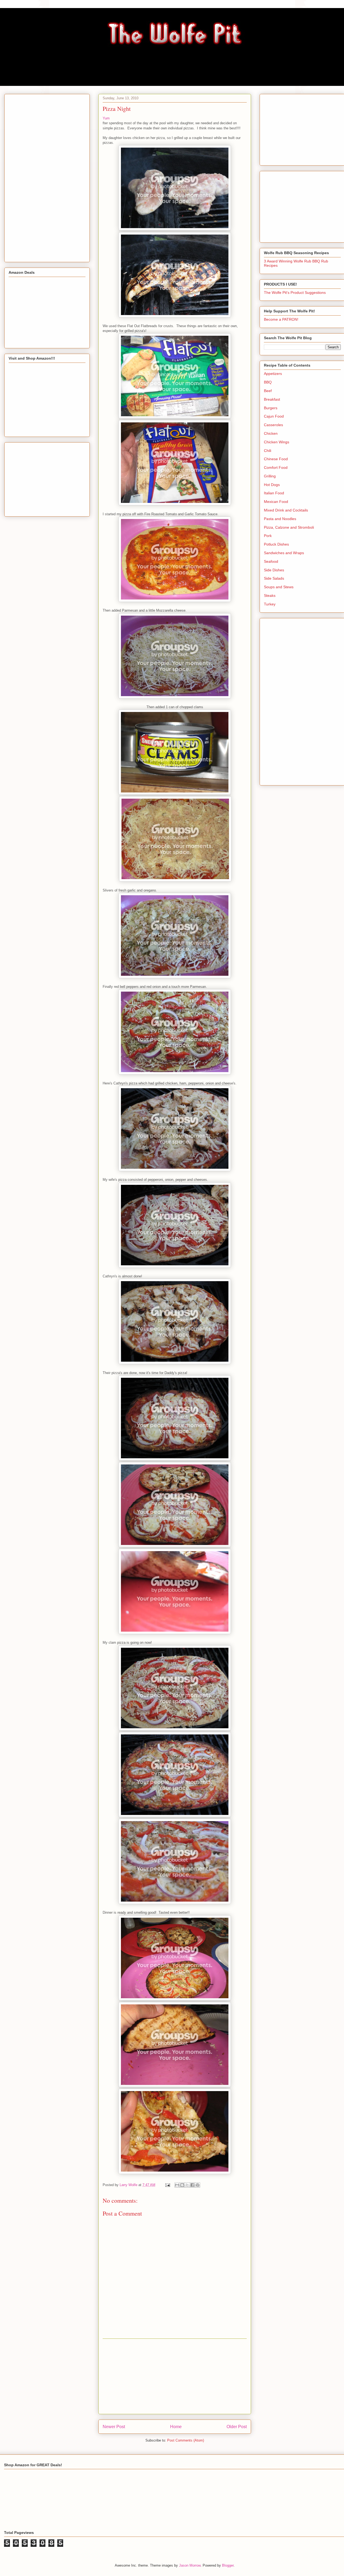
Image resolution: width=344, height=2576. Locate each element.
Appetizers (273, 374)
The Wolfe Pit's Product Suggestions (295, 293)
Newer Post (114, 2427)
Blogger (228, 2565)
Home (176, 2427)
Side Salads (274, 578)
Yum (106, 118)
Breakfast (272, 399)
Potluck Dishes (276, 544)
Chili (268, 451)
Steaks (270, 595)
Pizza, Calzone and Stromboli (289, 527)
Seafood (271, 561)
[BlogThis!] (182, 2185)
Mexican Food (276, 502)
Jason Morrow (190, 2565)
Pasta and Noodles (280, 519)
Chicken (271, 433)
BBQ (268, 382)
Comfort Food (276, 467)
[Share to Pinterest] (198, 2185)
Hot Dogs (272, 485)
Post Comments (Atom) (186, 2440)
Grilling (270, 476)
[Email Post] (167, 2185)
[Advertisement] (175, 2376)
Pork (268, 536)
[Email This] (177, 2185)
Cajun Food (274, 416)
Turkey (270, 604)
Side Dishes (274, 570)
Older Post (237, 2427)
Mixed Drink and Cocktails (286, 510)
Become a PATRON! (281, 319)
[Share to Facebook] (192, 2185)
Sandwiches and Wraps (284, 553)
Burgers (271, 408)
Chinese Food (276, 459)
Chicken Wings (277, 442)
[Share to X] (187, 2185)
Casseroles (273, 425)
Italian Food (274, 493)
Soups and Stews (279, 587)
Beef (268, 391)
